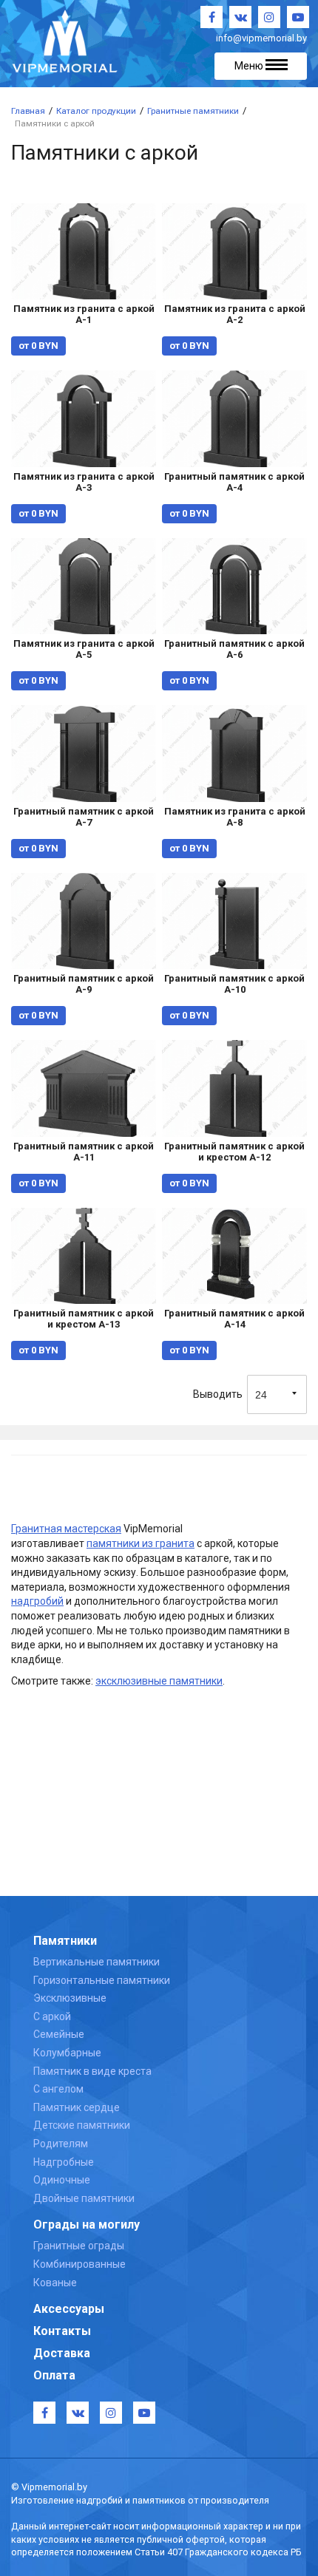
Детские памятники (82, 2125)
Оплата (54, 2375)
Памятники (65, 1941)
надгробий (37, 1601)
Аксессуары (69, 2309)
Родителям (61, 2144)
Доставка (62, 2353)
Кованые (55, 2283)
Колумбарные (67, 2053)
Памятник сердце (77, 2107)
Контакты (62, 2331)
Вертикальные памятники (97, 1962)
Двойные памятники (84, 2198)
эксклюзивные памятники (159, 1681)
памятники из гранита (141, 1543)
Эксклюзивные (70, 1998)
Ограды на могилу (87, 2225)
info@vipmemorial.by (261, 38)
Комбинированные (79, 2264)
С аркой (52, 2016)
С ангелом (58, 2089)
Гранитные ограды (79, 2246)
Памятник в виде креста (92, 2071)
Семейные (59, 2034)
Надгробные (64, 2162)
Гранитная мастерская (66, 1529)
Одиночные (62, 2180)
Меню (250, 66)
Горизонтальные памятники (102, 1980)
